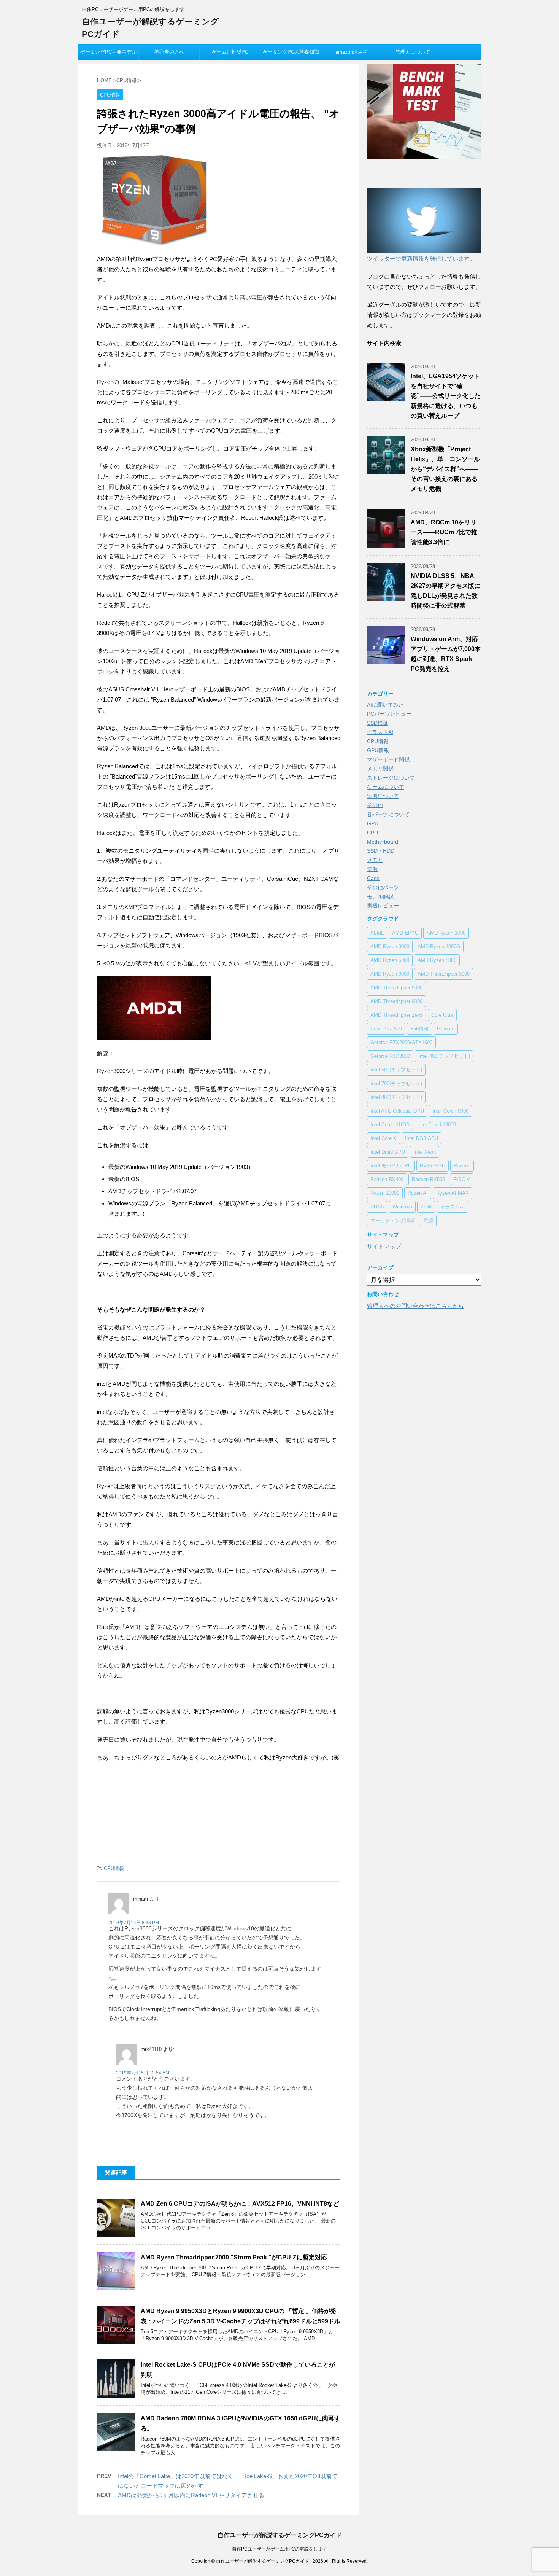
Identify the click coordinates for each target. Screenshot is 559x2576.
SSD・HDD (381, 851)
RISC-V (462, 1179)
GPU (373, 823)
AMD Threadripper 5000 (396, 988)
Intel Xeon (425, 1152)
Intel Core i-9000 (450, 1111)
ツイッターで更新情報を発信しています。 (421, 259)
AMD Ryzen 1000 (446, 933)
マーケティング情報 (393, 1220)
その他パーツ (383, 887)
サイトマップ (384, 1246)
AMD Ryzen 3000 (390, 946)
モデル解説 (380, 896)
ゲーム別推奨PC (230, 52)
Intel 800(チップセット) (396, 1097)
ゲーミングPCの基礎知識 (291, 52)
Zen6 (426, 1207)
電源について (383, 796)
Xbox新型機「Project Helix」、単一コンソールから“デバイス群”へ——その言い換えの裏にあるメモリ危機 (445, 469)
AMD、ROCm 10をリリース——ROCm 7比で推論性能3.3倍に (444, 532)
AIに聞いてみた (385, 705)
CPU (372, 833)
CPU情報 (114, 1868)
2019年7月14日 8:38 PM (134, 1923)
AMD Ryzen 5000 (390, 960)
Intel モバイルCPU (391, 1166)
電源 (372, 869)
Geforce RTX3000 (390, 1056)
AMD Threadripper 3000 (444, 974)
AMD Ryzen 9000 (390, 974)
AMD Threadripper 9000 (396, 1001)
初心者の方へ (169, 52)
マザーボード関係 (388, 759)
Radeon (462, 1166)
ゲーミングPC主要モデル (108, 52)
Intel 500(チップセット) (396, 1070)
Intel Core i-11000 (390, 1125)
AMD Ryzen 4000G (439, 946)
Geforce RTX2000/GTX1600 (401, 1042)
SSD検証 (378, 723)
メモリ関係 (380, 769)
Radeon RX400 (387, 1179)
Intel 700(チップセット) (396, 1083)
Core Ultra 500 (386, 1029)
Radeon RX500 (428, 1179)
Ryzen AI (418, 1193)
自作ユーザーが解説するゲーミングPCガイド (280, 2535)
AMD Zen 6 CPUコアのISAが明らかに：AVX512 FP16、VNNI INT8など (240, 2204)
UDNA (377, 1207)
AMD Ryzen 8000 (437, 960)
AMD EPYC (405, 933)
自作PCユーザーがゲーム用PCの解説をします (279, 2549)
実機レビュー (383, 906)
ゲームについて (386, 787)
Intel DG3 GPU (422, 1138)
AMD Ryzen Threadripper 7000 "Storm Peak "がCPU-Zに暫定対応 (234, 2257)
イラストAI (380, 732)
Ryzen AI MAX (453, 1193)
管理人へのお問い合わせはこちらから (415, 1306)
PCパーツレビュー (389, 714)
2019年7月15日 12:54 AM (143, 2073)
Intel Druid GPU (388, 1152)
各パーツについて (388, 814)
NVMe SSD (433, 1166)
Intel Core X (384, 1138)
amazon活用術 (352, 52)
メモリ (375, 860)
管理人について (413, 52)
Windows (402, 1207)
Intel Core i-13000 (437, 1125)
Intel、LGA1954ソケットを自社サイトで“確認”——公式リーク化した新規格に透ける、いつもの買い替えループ (446, 396)
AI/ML (377, 933)
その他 (375, 805)
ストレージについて (391, 778)
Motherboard (383, 842)
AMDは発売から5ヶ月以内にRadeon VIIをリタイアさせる (191, 2495)
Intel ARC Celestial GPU (397, 1111)
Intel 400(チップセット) (444, 1056)
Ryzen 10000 (385, 1193)
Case (373, 878)
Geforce (446, 1029)
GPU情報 (378, 750)
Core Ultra (442, 1015)
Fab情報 (419, 1029)
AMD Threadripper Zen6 (397, 1015)
